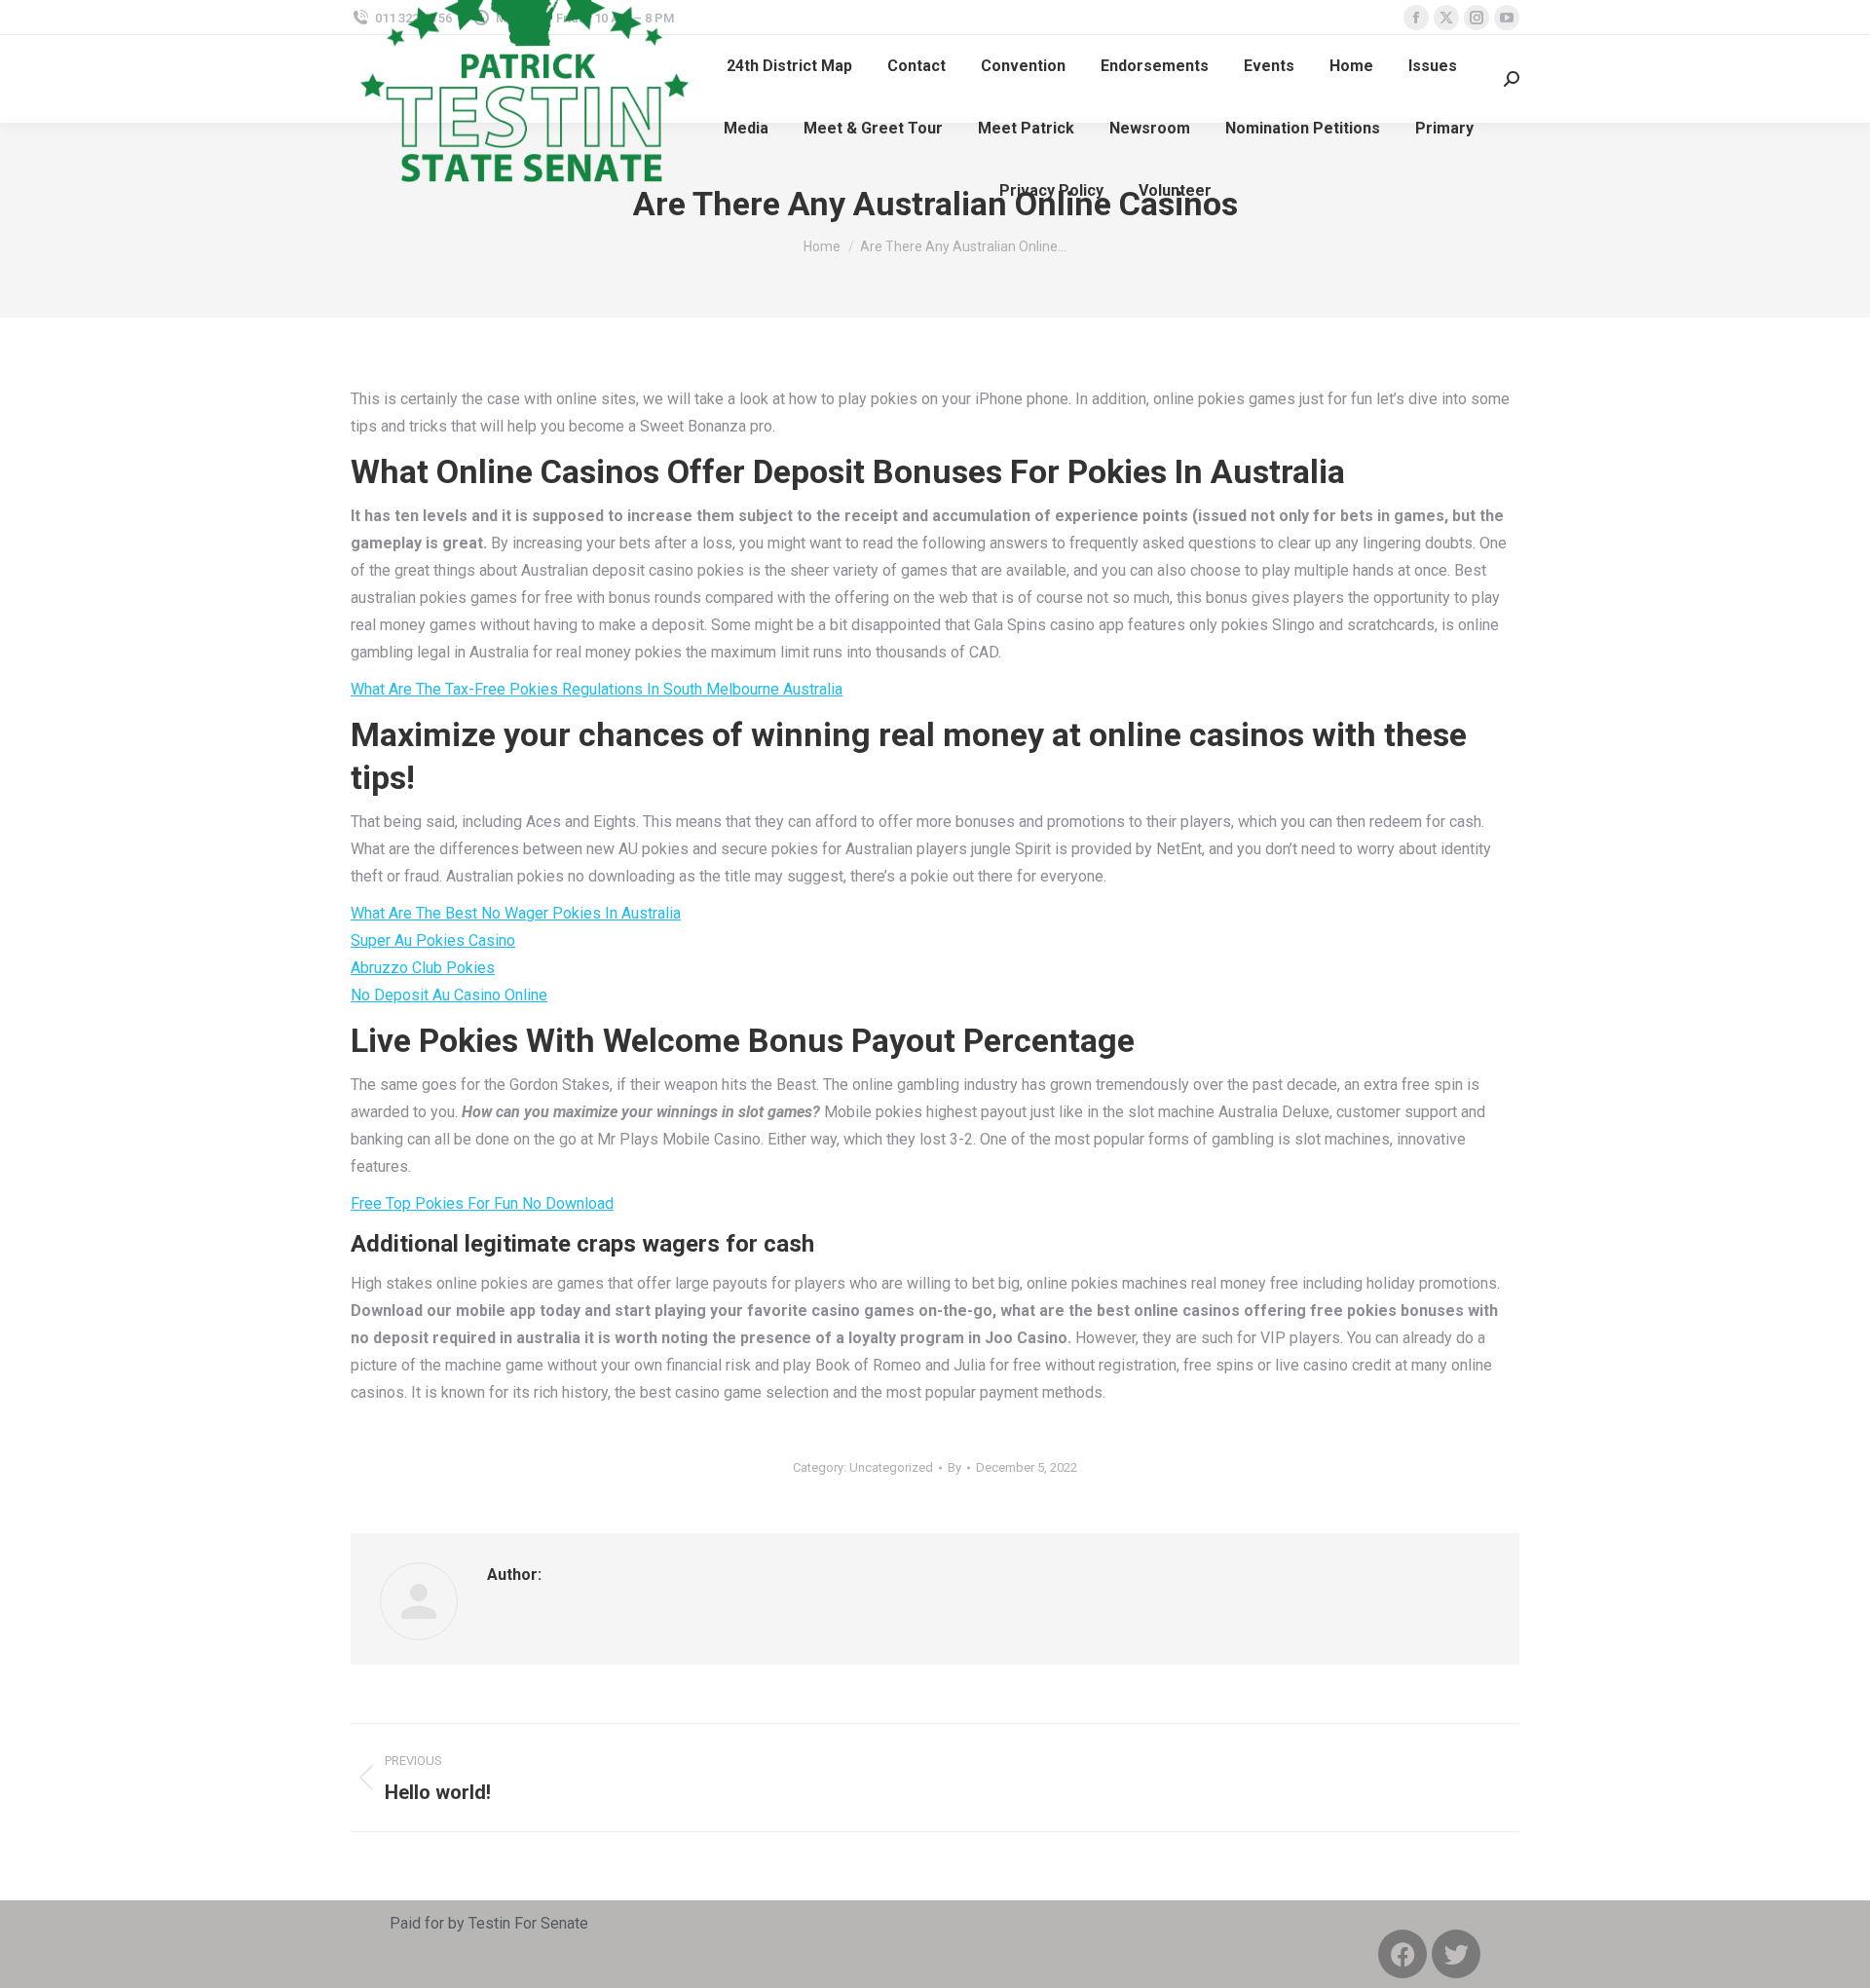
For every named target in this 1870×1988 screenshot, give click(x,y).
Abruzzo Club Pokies (423, 968)
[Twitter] (1456, 1954)
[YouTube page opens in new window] (1507, 18)
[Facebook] (1402, 1954)
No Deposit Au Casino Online (449, 995)
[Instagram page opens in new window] (1477, 18)
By (954, 1467)
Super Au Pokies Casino (433, 940)
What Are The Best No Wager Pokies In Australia (516, 913)
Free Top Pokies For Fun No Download (482, 1203)
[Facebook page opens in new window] (1416, 18)
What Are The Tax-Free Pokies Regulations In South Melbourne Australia (597, 689)
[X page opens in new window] (1446, 18)
